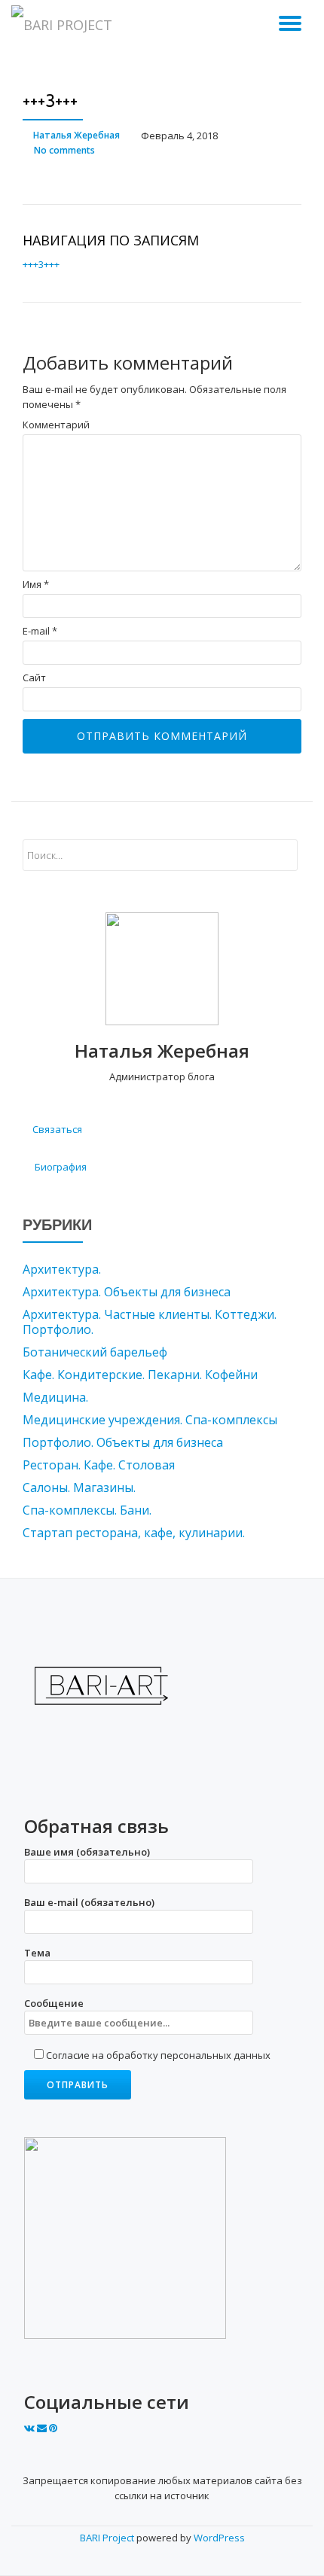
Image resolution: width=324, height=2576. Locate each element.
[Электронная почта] (43, 2428)
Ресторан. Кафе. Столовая (99, 1465)
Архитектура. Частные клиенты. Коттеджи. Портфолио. (150, 1322)
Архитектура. (62, 1269)
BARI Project (108, 2538)
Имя (36, 585)
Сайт (34, 678)
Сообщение (54, 2003)
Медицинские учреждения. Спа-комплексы (150, 1420)
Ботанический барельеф (95, 1352)
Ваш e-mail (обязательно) (89, 1902)
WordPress (219, 2538)
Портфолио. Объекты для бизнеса (123, 1442)
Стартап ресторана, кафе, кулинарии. (134, 1533)
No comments (64, 150)
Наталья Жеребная (76, 135)
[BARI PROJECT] (64, 26)
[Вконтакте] (31, 2428)
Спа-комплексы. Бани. (87, 1510)
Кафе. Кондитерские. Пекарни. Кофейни (140, 1375)
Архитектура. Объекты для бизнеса (127, 1292)
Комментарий (56, 425)
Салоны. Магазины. (79, 1487)
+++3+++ (41, 264)
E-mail (40, 631)
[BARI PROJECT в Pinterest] (53, 2428)
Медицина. (55, 1397)
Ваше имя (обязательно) (87, 1852)
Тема (37, 1953)
